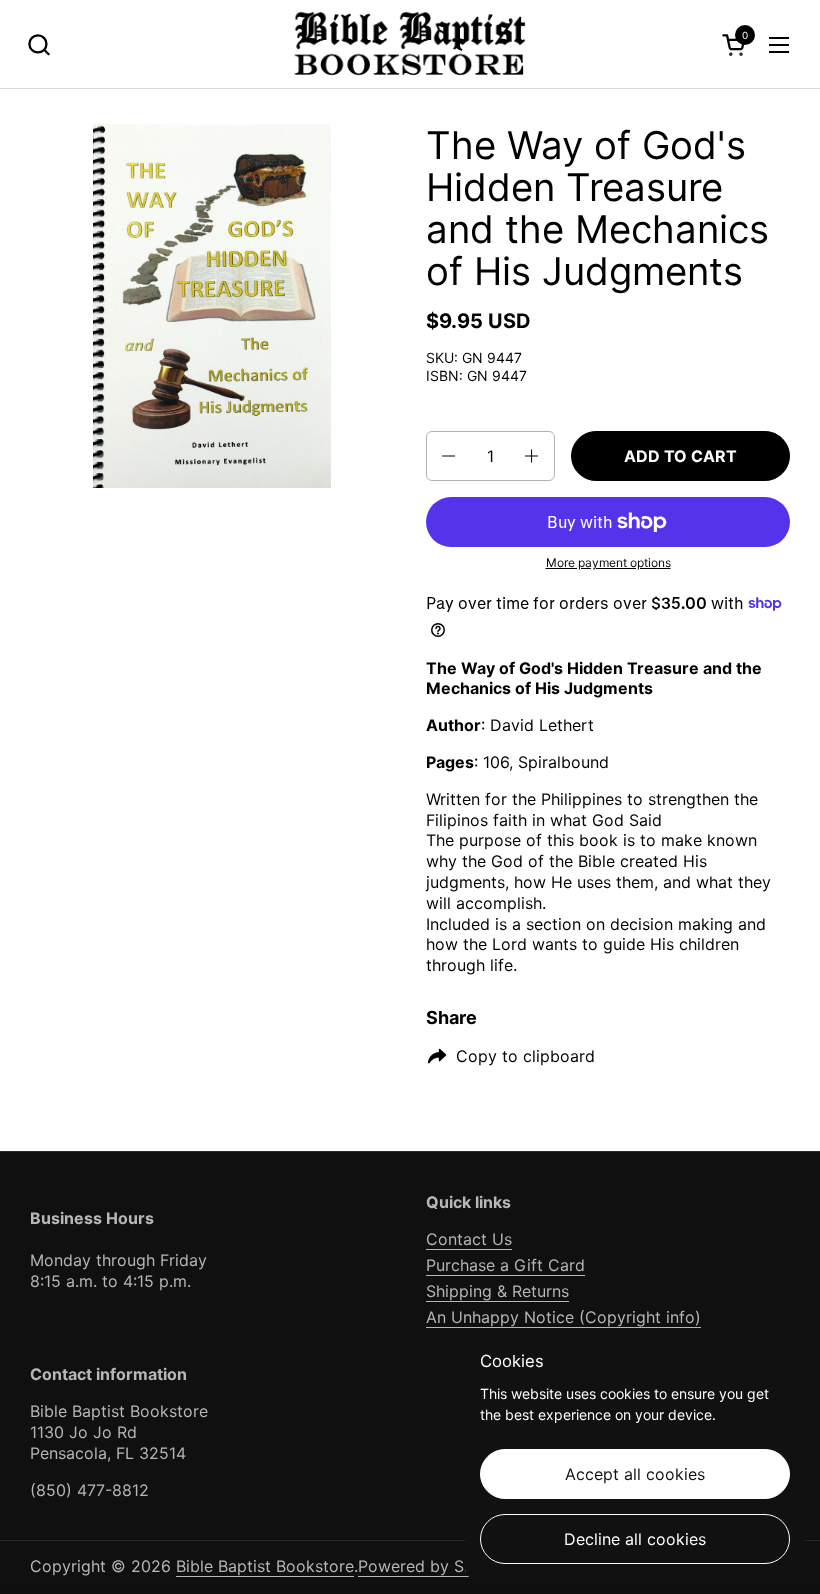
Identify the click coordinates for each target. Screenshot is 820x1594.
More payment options (608, 562)
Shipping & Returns (497, 1291)
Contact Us (469, 1239)
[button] (38, 44)
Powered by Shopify (435, 1566)
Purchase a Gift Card (505, 1265)
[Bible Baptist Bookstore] (410, 44)
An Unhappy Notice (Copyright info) (563, 1317)
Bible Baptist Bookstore (265, 1566)
